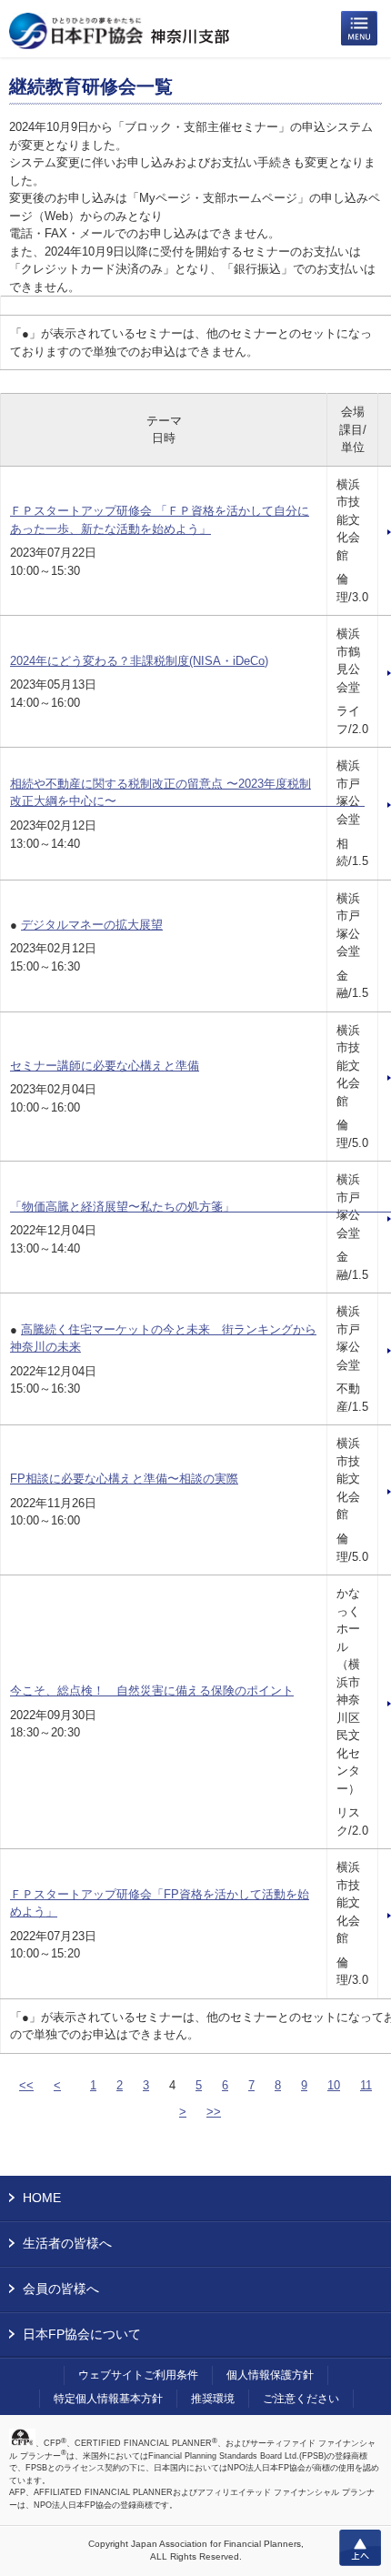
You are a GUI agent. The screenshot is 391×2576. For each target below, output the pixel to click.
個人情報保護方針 (270, 2375)
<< (26, 2085)
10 (334, 2085)
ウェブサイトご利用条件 (138, 2375)
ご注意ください (301, 2399)
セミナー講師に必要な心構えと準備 (105, 1066)
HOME (42, 2198)
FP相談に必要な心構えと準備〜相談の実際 (124, 1479)
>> (214, 2112)
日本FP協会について (82, 2334)
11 (366, 2085)
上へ (360, 2548)
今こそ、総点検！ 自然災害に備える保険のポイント (152, 1690)
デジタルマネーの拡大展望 (92, 925)
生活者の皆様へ (67, 2243)
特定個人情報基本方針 (108, 2399)
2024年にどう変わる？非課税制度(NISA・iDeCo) (139, 661)
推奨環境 (213, 2399)
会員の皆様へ (61, 2289)
